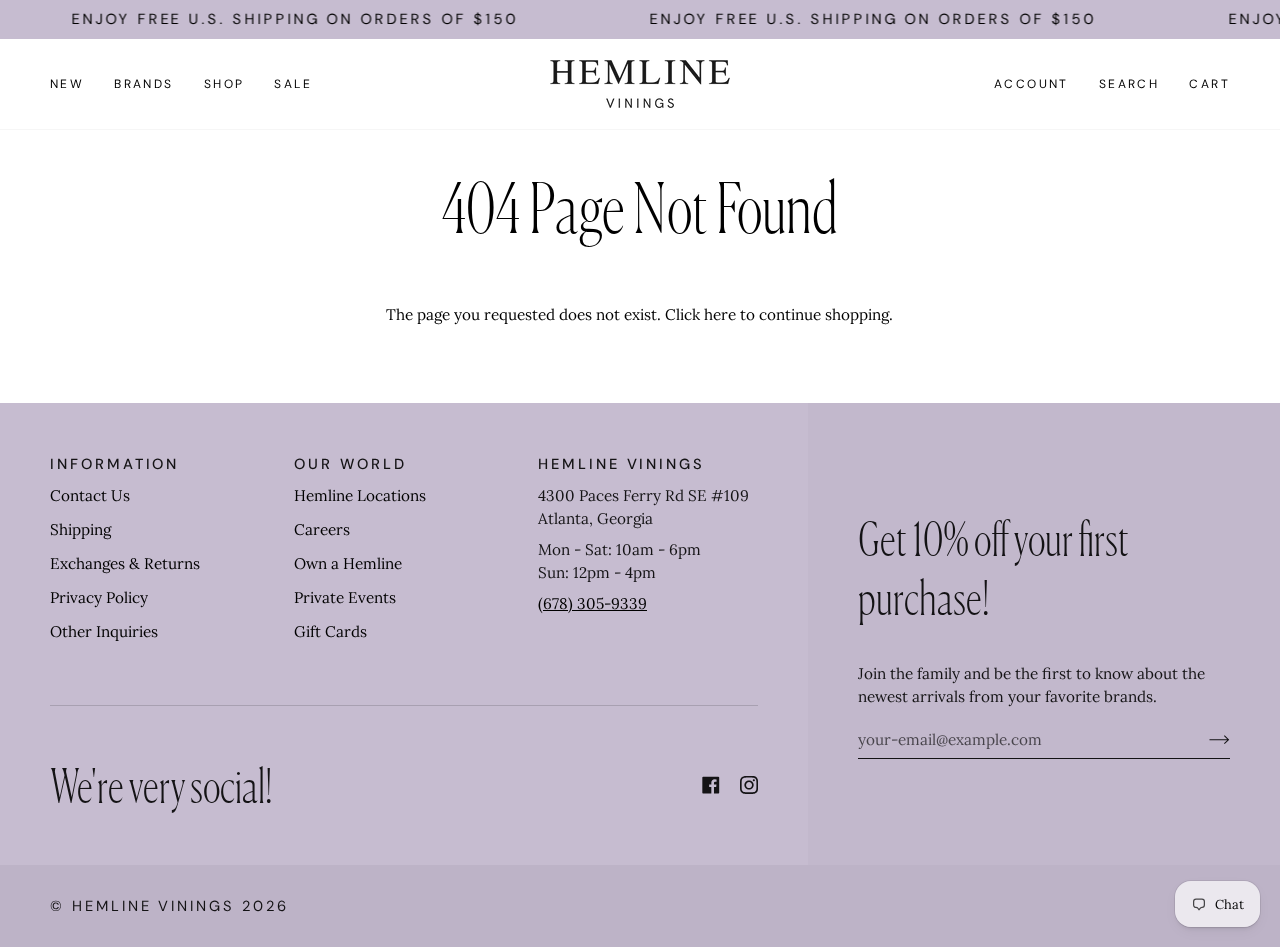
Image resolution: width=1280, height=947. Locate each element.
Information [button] (114, 464)
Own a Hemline (348, 563)
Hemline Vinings (153, 906)
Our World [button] (350, 464)
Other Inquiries (104, 631)
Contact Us (90, 495)
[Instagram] (749, 785)
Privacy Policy (99, 597)
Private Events (345, 597)
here (720, 314)
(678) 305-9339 (592, 603)
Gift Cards (330, 631)
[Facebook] (711, 785)
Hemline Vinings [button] (621, 464)
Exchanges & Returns (125, 563)
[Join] (1203, 740)
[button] (144, 84)
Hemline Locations (360, 495)
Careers (322, 529)
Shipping (80, 529)
